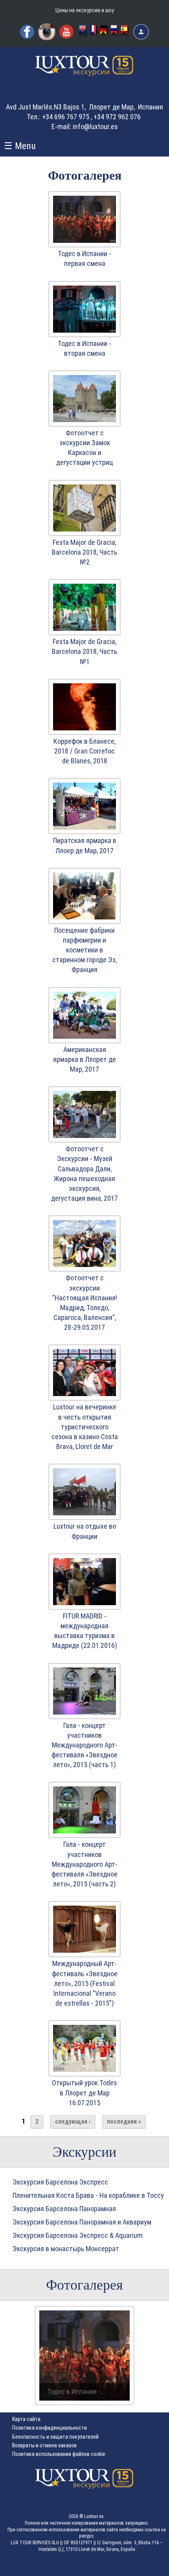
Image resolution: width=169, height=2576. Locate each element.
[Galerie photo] (94, 32)
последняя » (124, 2122)
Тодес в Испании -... (76, 2391)
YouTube (66, 32)
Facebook (27, 32)
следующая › (73, 2122)
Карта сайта (26, 2419)
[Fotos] (125, 32)
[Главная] (84, 73)
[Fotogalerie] (104, 32)
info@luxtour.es (95, 127)
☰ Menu (20, 146)
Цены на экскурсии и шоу (85, 10)
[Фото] (115, 32)
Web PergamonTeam (145, 2565)
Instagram (47, 32)
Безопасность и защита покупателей (55, 2437)
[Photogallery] (83, 32)
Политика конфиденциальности (50, 2428)
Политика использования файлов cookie (59, 2454)
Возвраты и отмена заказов (44, 2445)
